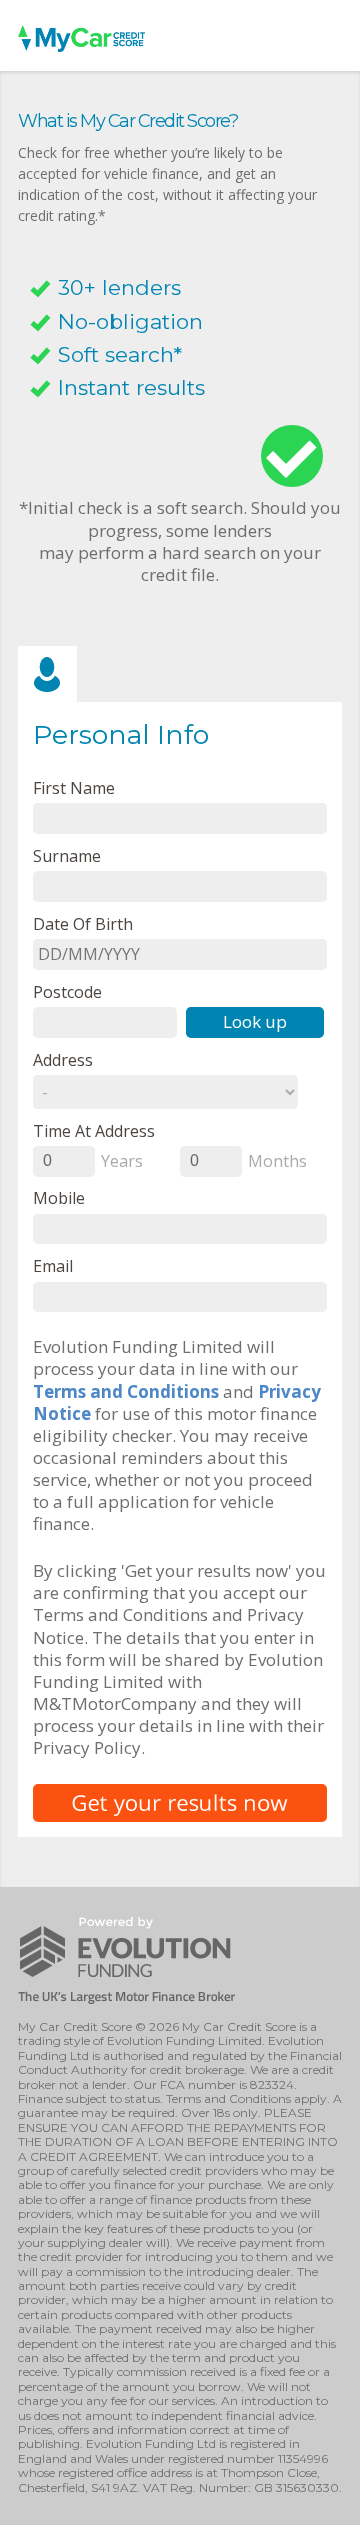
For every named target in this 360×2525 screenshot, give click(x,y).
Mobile (59, 1197)
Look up (255, 1021)
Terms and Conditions (126, 1391)
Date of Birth (83, 923)
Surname (67, 855)
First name (74, 787)
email (53, 1265)
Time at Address (94, 1130)
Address (63, 1059)
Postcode (67, 991)
